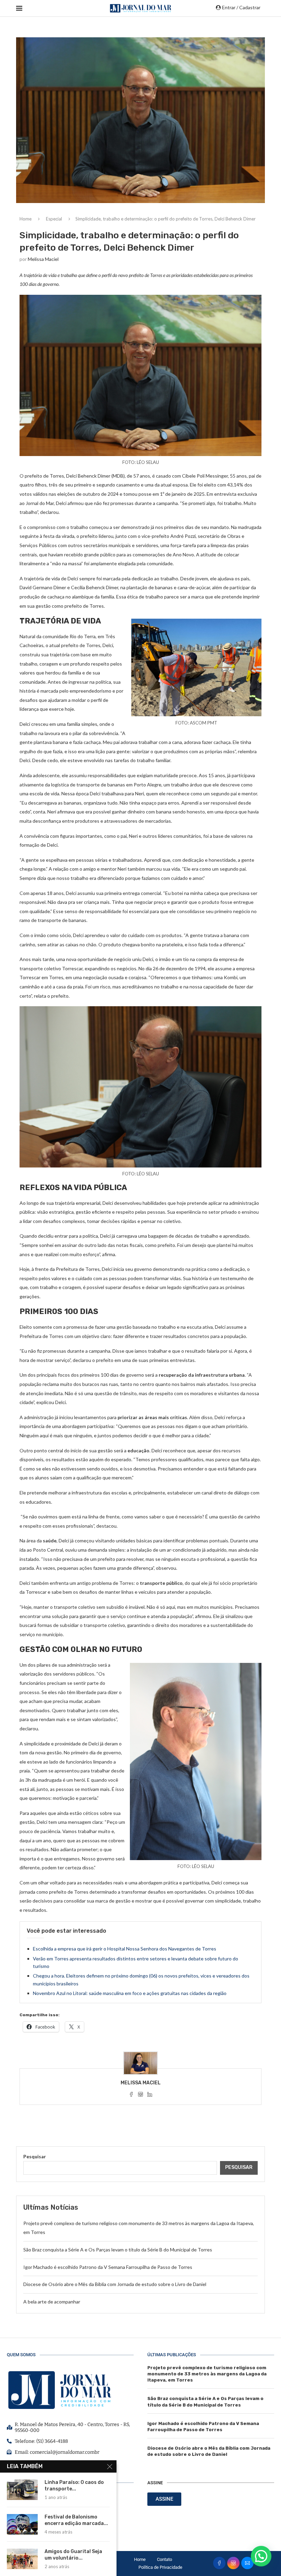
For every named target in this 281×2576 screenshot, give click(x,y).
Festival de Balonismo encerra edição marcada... (76, 2520)
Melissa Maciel (43, 259)
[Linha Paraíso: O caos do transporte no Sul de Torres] (22, 2490)
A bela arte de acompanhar (52, 2302)
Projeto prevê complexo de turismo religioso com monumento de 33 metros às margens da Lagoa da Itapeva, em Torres (207, 2374)
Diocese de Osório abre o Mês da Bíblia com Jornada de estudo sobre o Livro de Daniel (115, 2284)
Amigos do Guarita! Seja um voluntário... (73, 2555)
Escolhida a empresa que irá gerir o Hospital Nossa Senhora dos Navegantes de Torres (125, 1949)
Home (26, 219)
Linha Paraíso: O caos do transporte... (74, 2486)
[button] (261, 2556)
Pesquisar (35, 2156)
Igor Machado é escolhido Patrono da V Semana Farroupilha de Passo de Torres (108, 2267)
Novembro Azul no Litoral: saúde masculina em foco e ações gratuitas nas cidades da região (130, 1993)
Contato (164, 2559)
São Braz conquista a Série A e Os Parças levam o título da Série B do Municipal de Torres (118, 2250)
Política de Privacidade (160, 2567)
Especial (54, 219)
